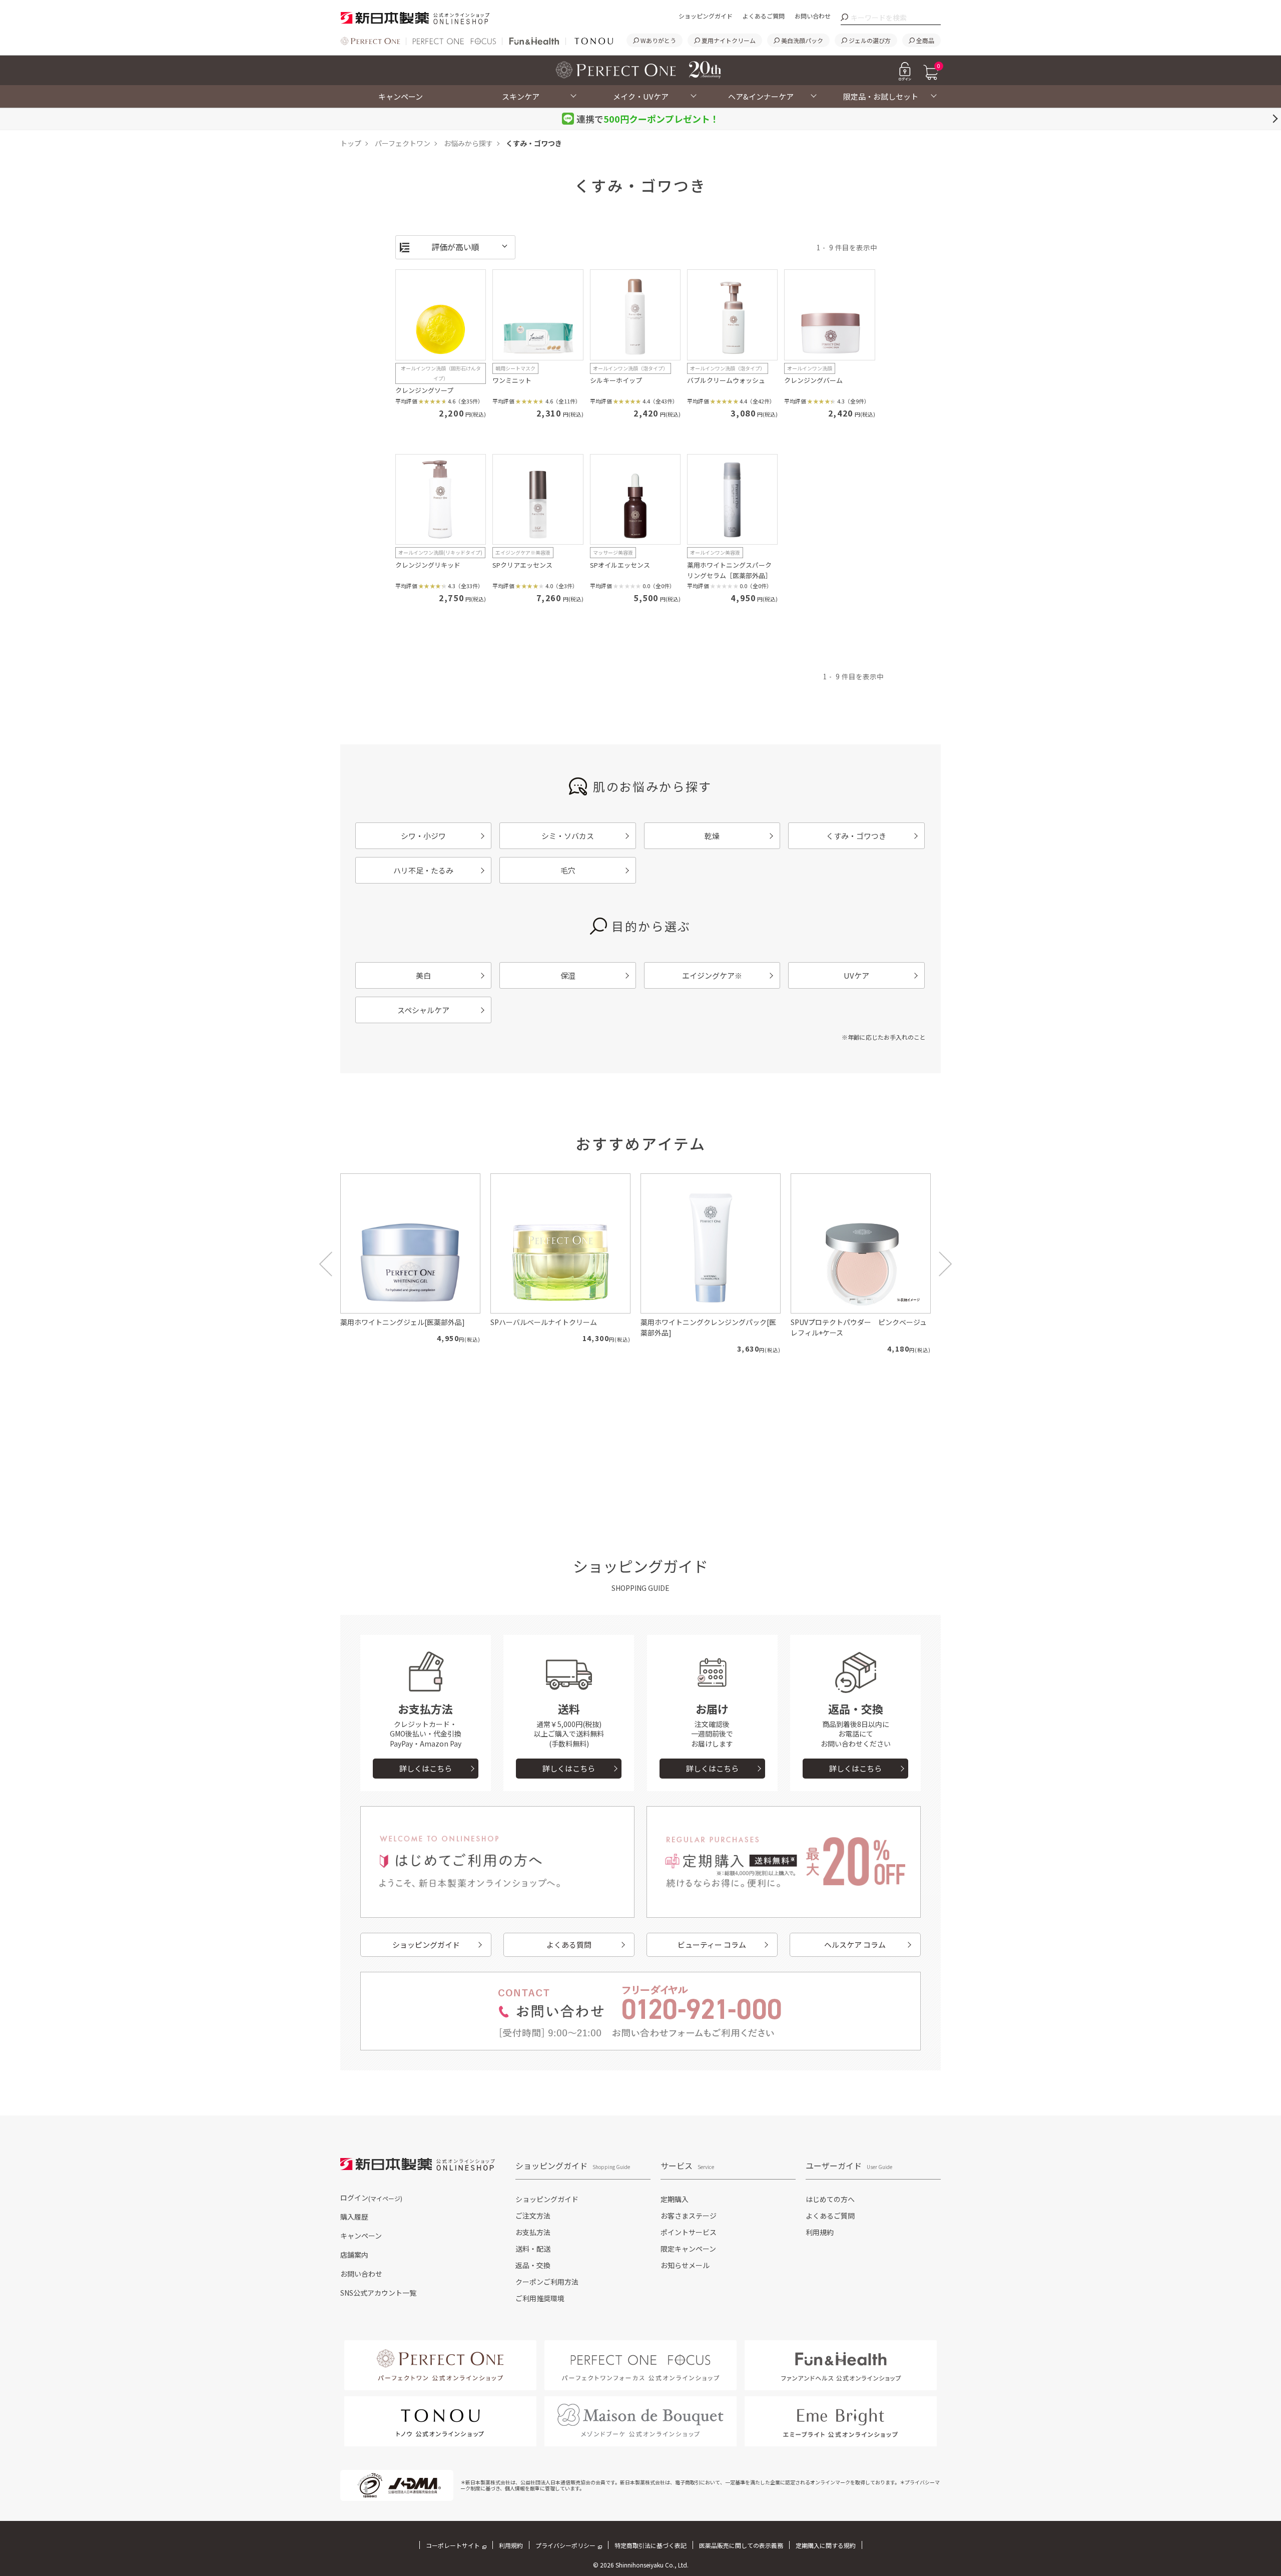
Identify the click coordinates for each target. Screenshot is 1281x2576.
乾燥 (712, 836)
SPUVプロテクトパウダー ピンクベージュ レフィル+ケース (861, 1327)
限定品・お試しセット (881, 96)
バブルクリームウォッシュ (726, 380)
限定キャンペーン (688, 2249)
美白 (423, 975)
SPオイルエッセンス (620, 565)
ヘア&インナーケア (761, 96)
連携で (648, 119)
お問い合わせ (813, 16)
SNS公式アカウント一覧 (378, 2293)
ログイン (371, 2198)
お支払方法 (533, 2232)
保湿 (568, 975)
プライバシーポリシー (565, 2545)
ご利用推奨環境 (540, 2298)
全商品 (925, 40)
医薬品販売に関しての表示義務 (741, 2545)
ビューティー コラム (712, 1945)
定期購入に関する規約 (826, 2545)
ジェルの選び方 (870, 40)
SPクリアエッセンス (522, 565)
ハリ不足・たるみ (423, 870)
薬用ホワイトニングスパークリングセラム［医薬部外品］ (729, 570)
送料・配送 (533, 2249)
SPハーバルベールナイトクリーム (544, 1322)
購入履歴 (354, 2217)
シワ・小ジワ (423, 836)
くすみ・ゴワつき (856, 836)
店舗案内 (354, 2255)
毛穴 (568, 870)
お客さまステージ (689, 2216)
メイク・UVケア (641, 96)
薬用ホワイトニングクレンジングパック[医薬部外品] (708, 1327)
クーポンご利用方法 (547, 2282)
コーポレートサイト (453, 2545)
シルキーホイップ (616, 380)
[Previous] (326, 1264)
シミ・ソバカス (568, 836)
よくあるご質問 (764, 16)
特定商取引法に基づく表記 (651, 2545)
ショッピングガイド (706, 16)
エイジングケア (712, 975)
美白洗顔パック (802, 40)
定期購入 (675, 2199)
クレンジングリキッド (428, 565)
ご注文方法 (533, 2216)
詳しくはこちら (426, 1768)
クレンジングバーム (813, 380)
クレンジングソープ (424, 390)
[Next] (945, 1264)
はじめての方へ (830, 2199)
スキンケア (521, 96)
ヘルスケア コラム (855, 1945)
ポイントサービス (689, 2232)
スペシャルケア (423, 1010)
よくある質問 (569, 1945)
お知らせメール (685, 2265)
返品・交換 (533, 2265)
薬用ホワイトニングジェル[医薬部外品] (403, 1322)
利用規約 (820, 2232)
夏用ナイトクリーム (729, 40)
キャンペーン (401, 96)
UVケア (856, 975)
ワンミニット (512, 380)
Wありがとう (658, 40)
